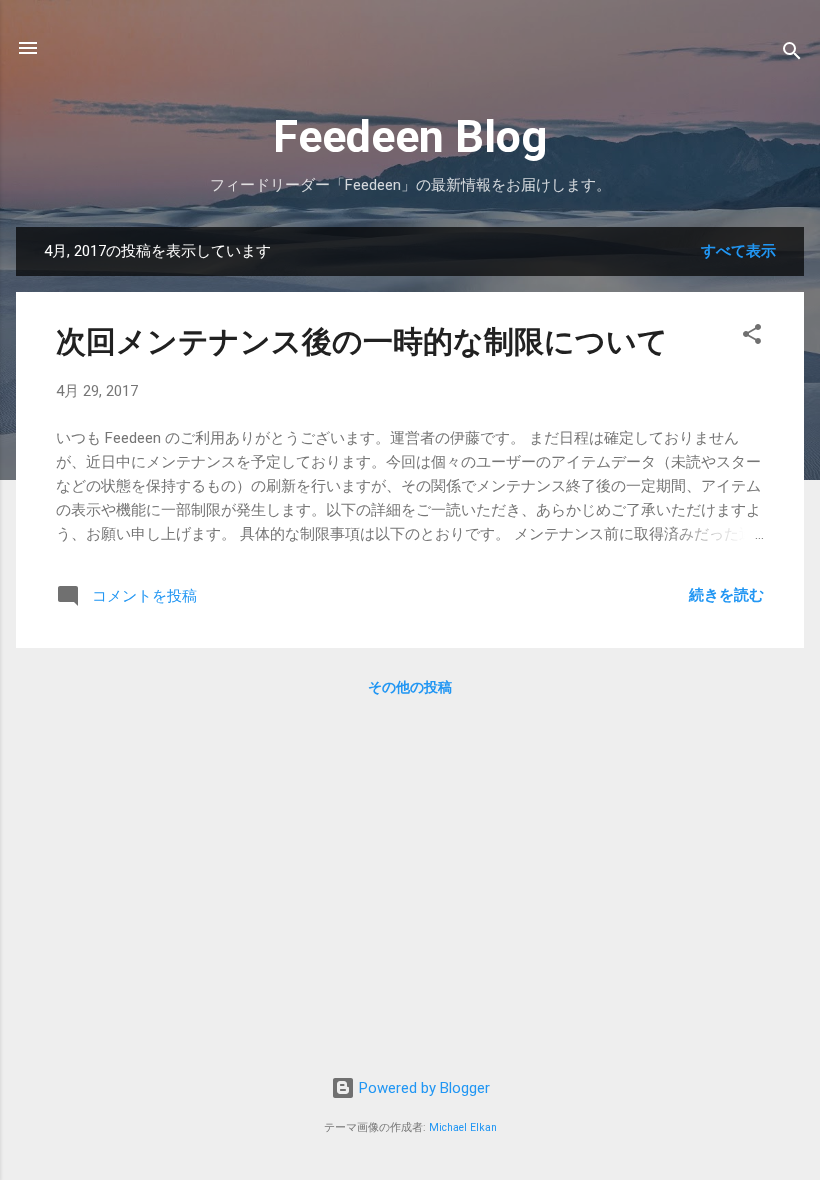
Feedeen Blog (410, 136)
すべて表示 (738, 251)
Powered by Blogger (422, 1088)
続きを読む (726, 595)
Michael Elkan (463, 1127)
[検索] (792, 54)
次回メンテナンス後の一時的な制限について (362, 341)
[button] (752, 337)
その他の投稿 (410, 687)
